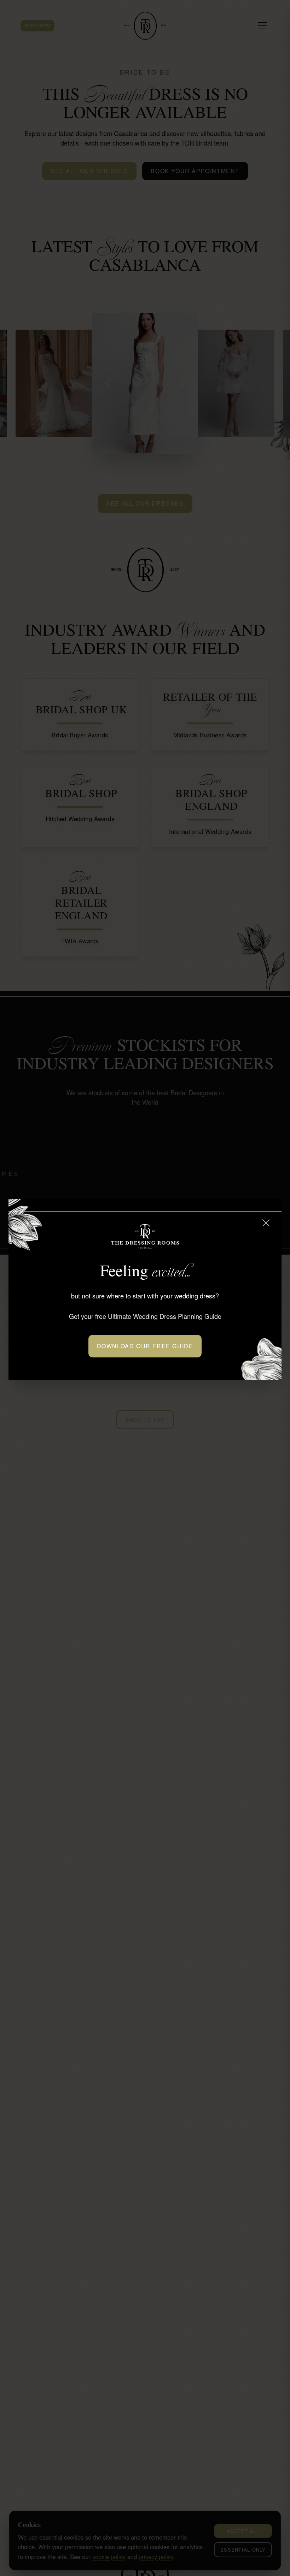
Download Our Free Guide (145, 1346)
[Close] (266, 1223)
